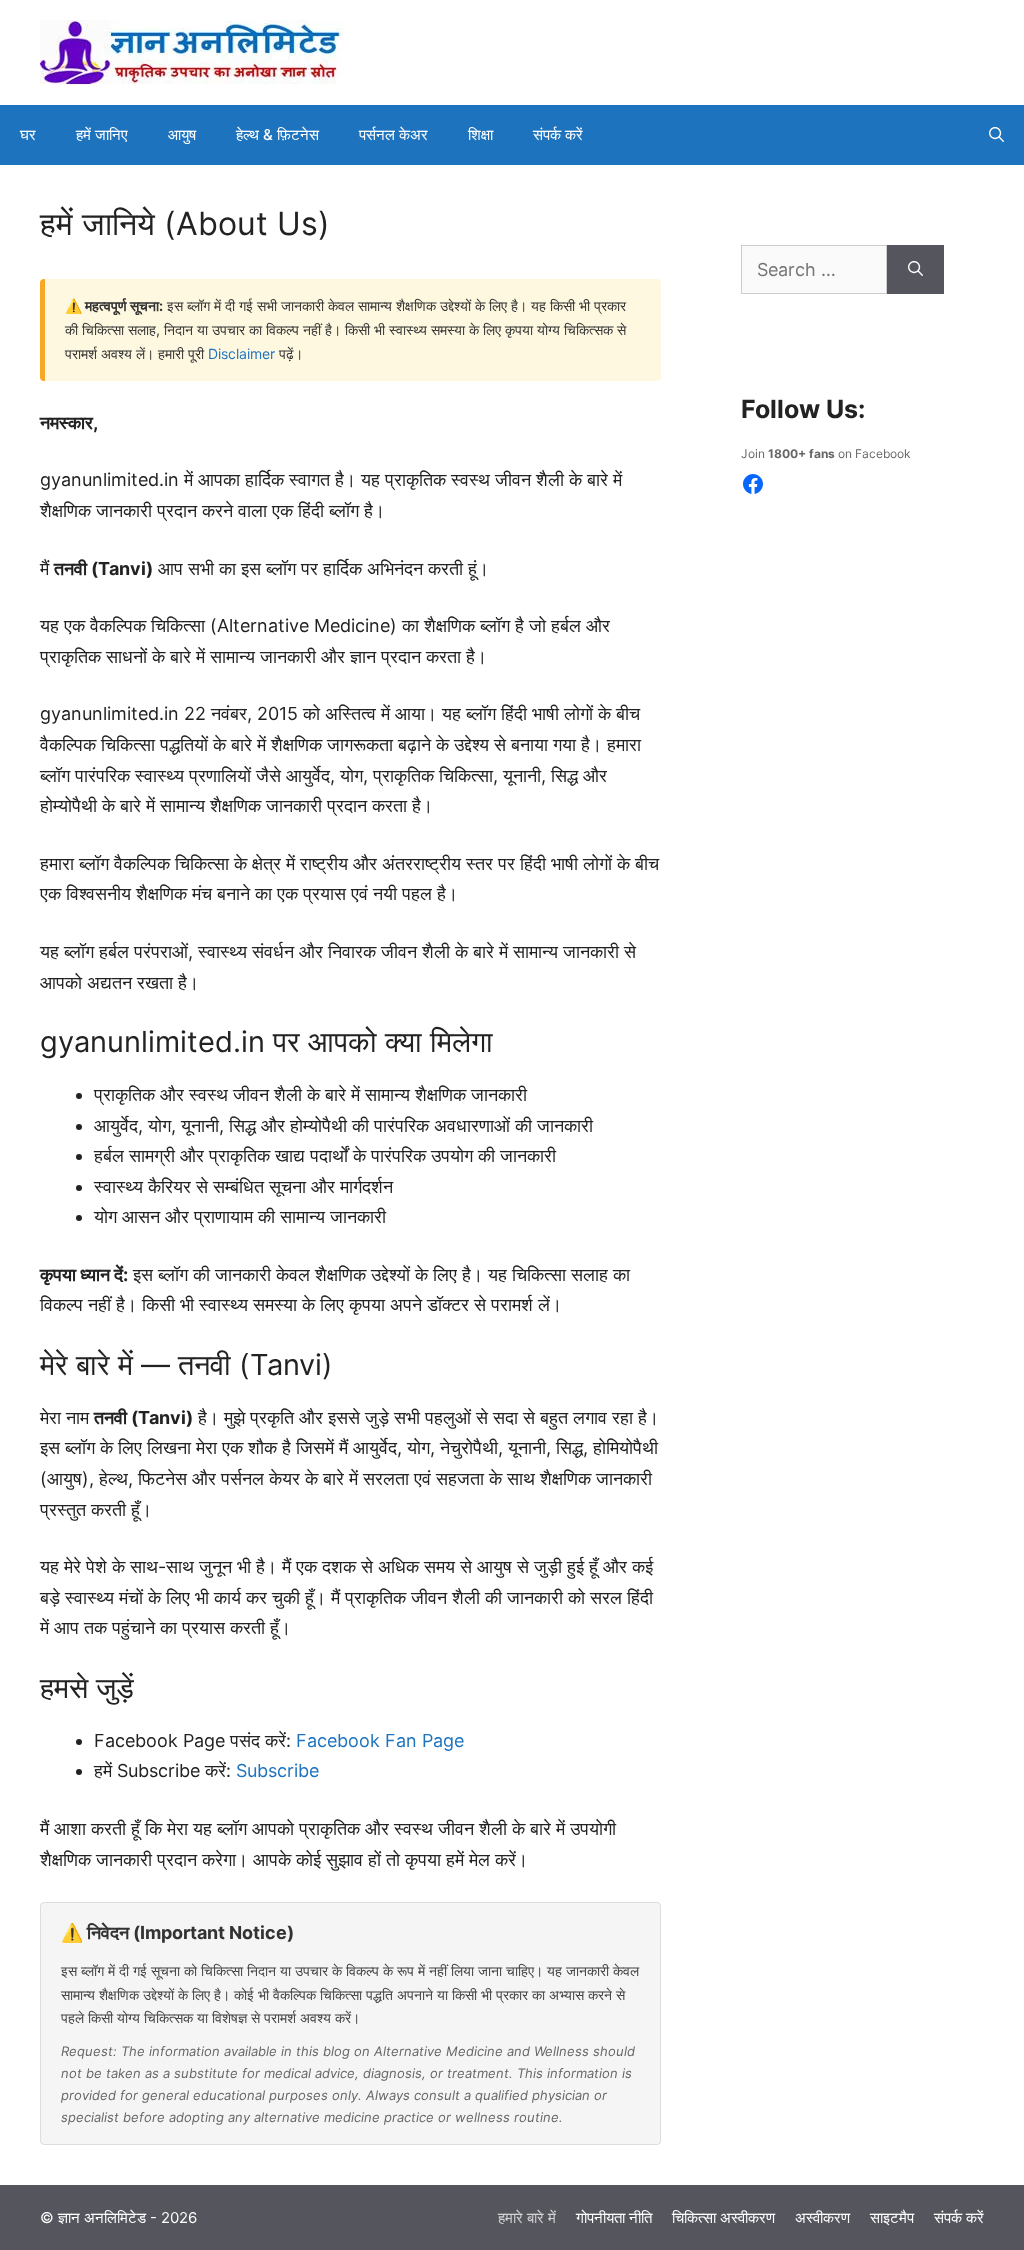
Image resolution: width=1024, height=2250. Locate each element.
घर (28, 134)
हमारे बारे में (527, 2217)
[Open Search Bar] (996, 135)
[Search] (915, 269)
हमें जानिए (102, 134)
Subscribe (277, 1770)
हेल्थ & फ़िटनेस (277, 134)
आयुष (182, 134)
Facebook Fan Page (380, 1740)
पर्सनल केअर (393, 134)
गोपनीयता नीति (614, 2217)
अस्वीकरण (822, 2217)
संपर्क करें (558, 134)
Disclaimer (241, 353)
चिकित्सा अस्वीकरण (723, 2217)
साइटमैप (892, 2217)
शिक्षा (480, 134)
